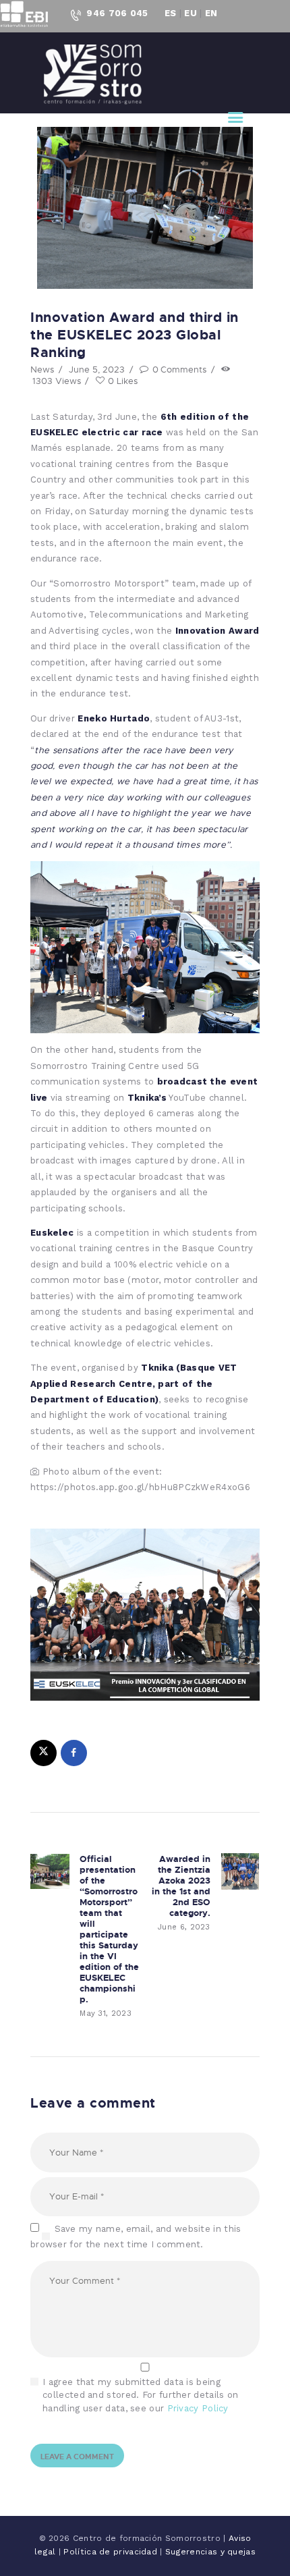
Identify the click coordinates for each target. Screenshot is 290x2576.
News (42, 369)
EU (191, 13)
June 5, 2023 (97, 369)
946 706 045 (117, 13)
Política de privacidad (112, 2552)
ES (171, 13)
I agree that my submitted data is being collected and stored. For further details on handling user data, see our (140, 2395)
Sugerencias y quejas (210, 2552)
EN (211, 13)
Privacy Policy (198, 2408)
